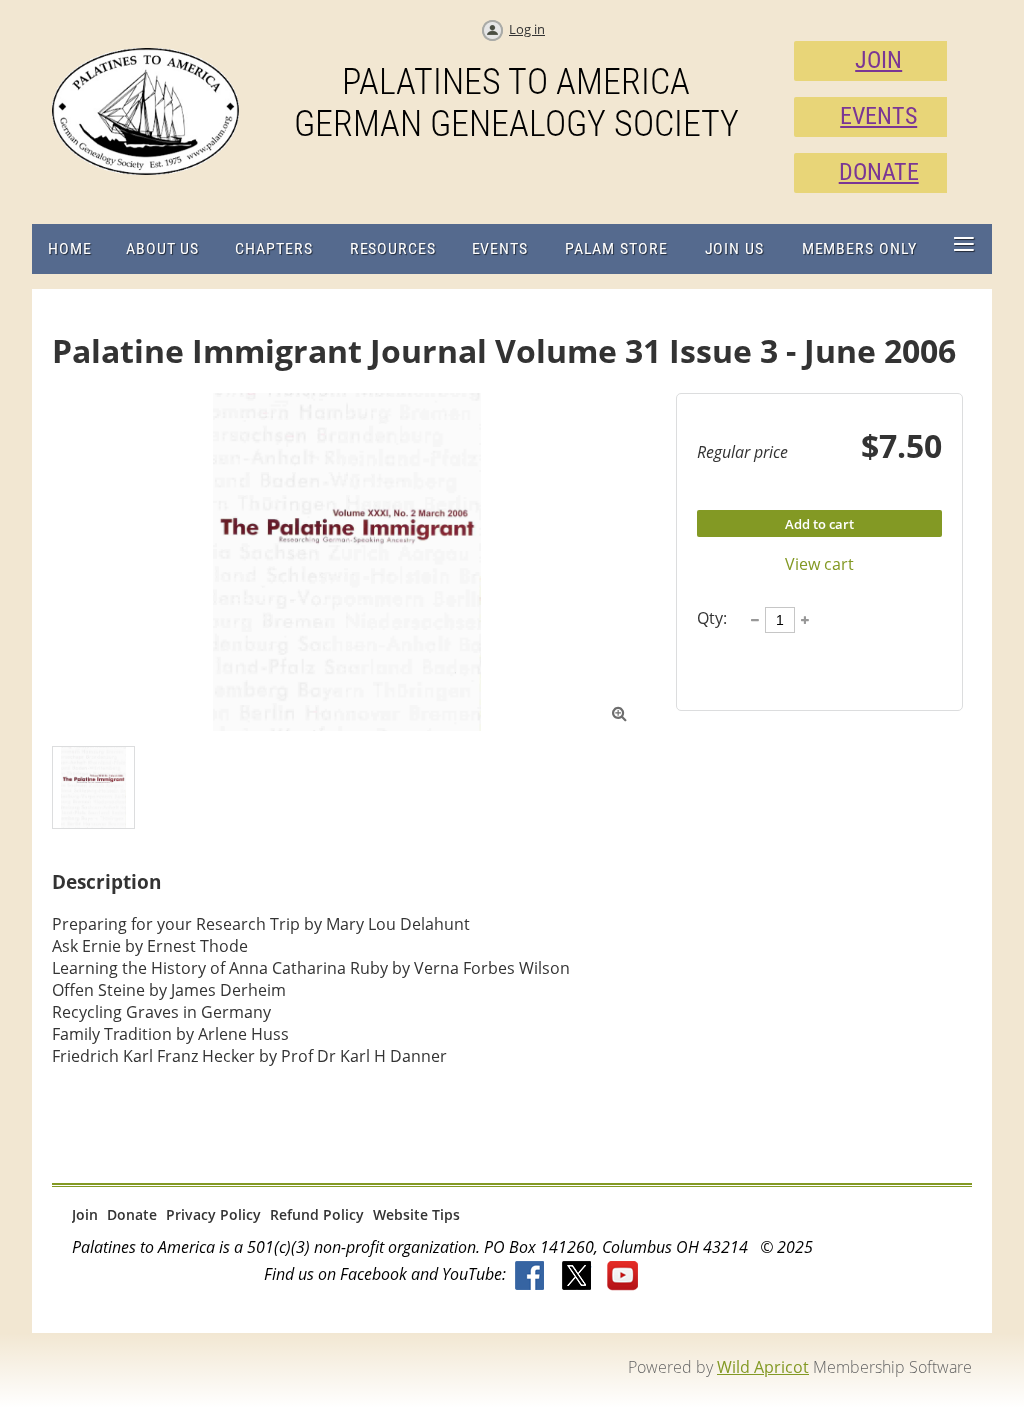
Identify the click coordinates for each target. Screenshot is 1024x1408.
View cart (819, 564)
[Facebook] (531, 1277)
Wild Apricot (763, 1367)
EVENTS (878, 116)
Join (85, 1214)
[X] (577, 1277)
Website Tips (416, 1214)
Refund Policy (317, 1214)
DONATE (879, 172)
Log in (527, 29)
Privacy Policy (213, 1214)
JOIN (878, 60)
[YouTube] (623, 1277)
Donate (132, 1214)
